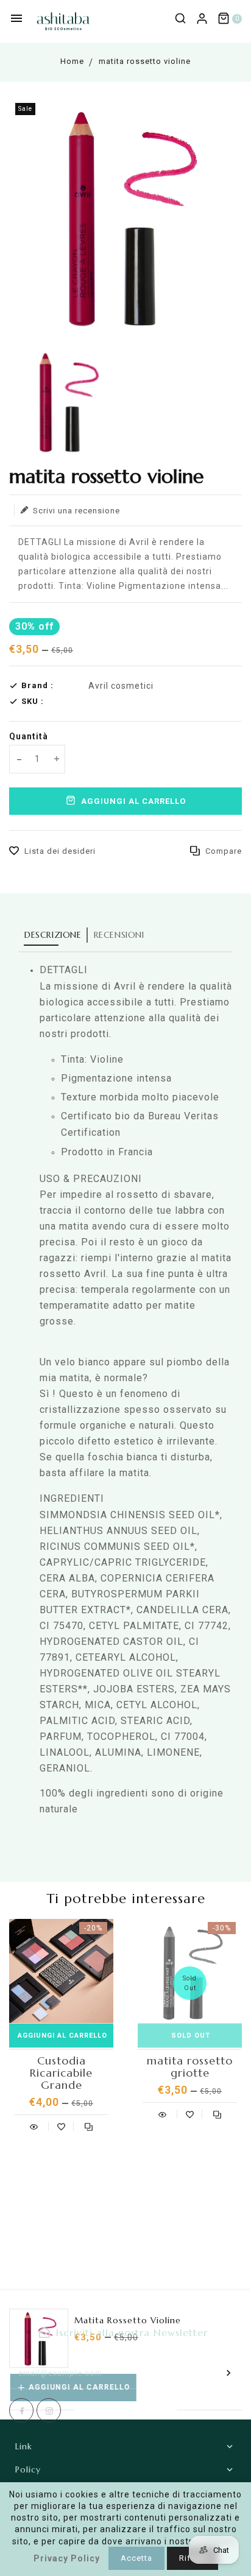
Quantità (29, 736)
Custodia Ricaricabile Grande (61, 2073)
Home (72, 61)
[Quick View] (34, 2125)
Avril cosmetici (121, 686)
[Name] (229, 2373)
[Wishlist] (61, 2125)
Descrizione (53, 935)
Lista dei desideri (60, 851)
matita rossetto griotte (190, 2067)
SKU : (33, 701)
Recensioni (119, 935)
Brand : (37, 685)
